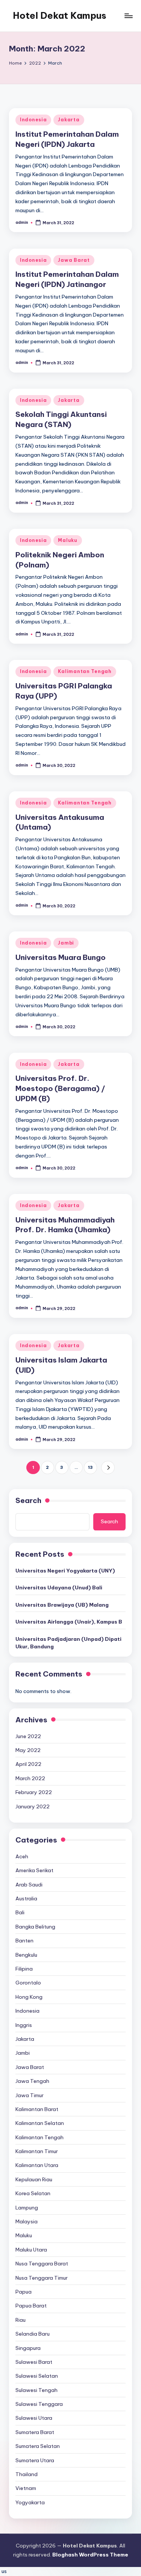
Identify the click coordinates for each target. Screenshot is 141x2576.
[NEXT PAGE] (108, 1468)
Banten (24, 1941)
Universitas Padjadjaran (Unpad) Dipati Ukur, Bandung (68, 1643)
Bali (20, 1912)
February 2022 (34, 1792)
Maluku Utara (31, 2250)
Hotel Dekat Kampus (60, 15)
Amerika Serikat (34, 1870)
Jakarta (69, 120)
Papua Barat (31, 2306)
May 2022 (28, 1750)
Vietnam (26, 2488)
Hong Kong (29, 1997)
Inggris (24, 2025)
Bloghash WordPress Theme (90, 2555)
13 (90, 1467)
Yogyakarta (30, 2502)
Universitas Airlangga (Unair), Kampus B (69, 1622)
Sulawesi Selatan (37, 2376)
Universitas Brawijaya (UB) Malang (62, 1605)
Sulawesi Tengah (36, 2390)
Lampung (27, 2208)
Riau (20, 2320)
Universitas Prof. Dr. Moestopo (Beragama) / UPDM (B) (60, 1088)
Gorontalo (28, 1983)
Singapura (28, 2348)
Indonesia (33, 120)
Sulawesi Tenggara (39, 2404)
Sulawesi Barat (34, 2362)
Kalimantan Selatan (40, 2123)
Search (28, 1500)
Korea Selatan (33, 2193)
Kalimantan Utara (37, 2165)
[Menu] (128, 16)
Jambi (66, 943)
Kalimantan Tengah (85, 671)
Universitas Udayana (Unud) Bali (59, 1588)
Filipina (24, 1969)
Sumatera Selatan (38, 2446)
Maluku (67, 540)
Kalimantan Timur (37, 2151)
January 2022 (33, 1806)
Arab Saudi (29, 1885)
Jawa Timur (30, 2095)
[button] (108, 1468)
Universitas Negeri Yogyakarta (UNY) (65, 1571)
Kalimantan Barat (37, 2109)
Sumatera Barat (35, 2432)
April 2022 (28, 1764)
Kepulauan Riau (34, 2179)
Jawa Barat (74, 260)
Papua (23, 2292)
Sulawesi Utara (34, 2418)
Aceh (22, 1856)
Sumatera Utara (35, 2460)
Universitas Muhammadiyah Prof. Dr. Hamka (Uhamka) (65, 1225)
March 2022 (30, 1778)
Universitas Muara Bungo (61, 957)
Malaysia (27, 2221)
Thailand (27, 2474)
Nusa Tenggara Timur (42, 2278)
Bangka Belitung (35, 1927)
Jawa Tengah (32, 2081)
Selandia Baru (33, 2334)
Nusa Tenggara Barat (42, 2264)
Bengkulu (26, 1955)
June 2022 (28, 1736)
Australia (26, 1898)
